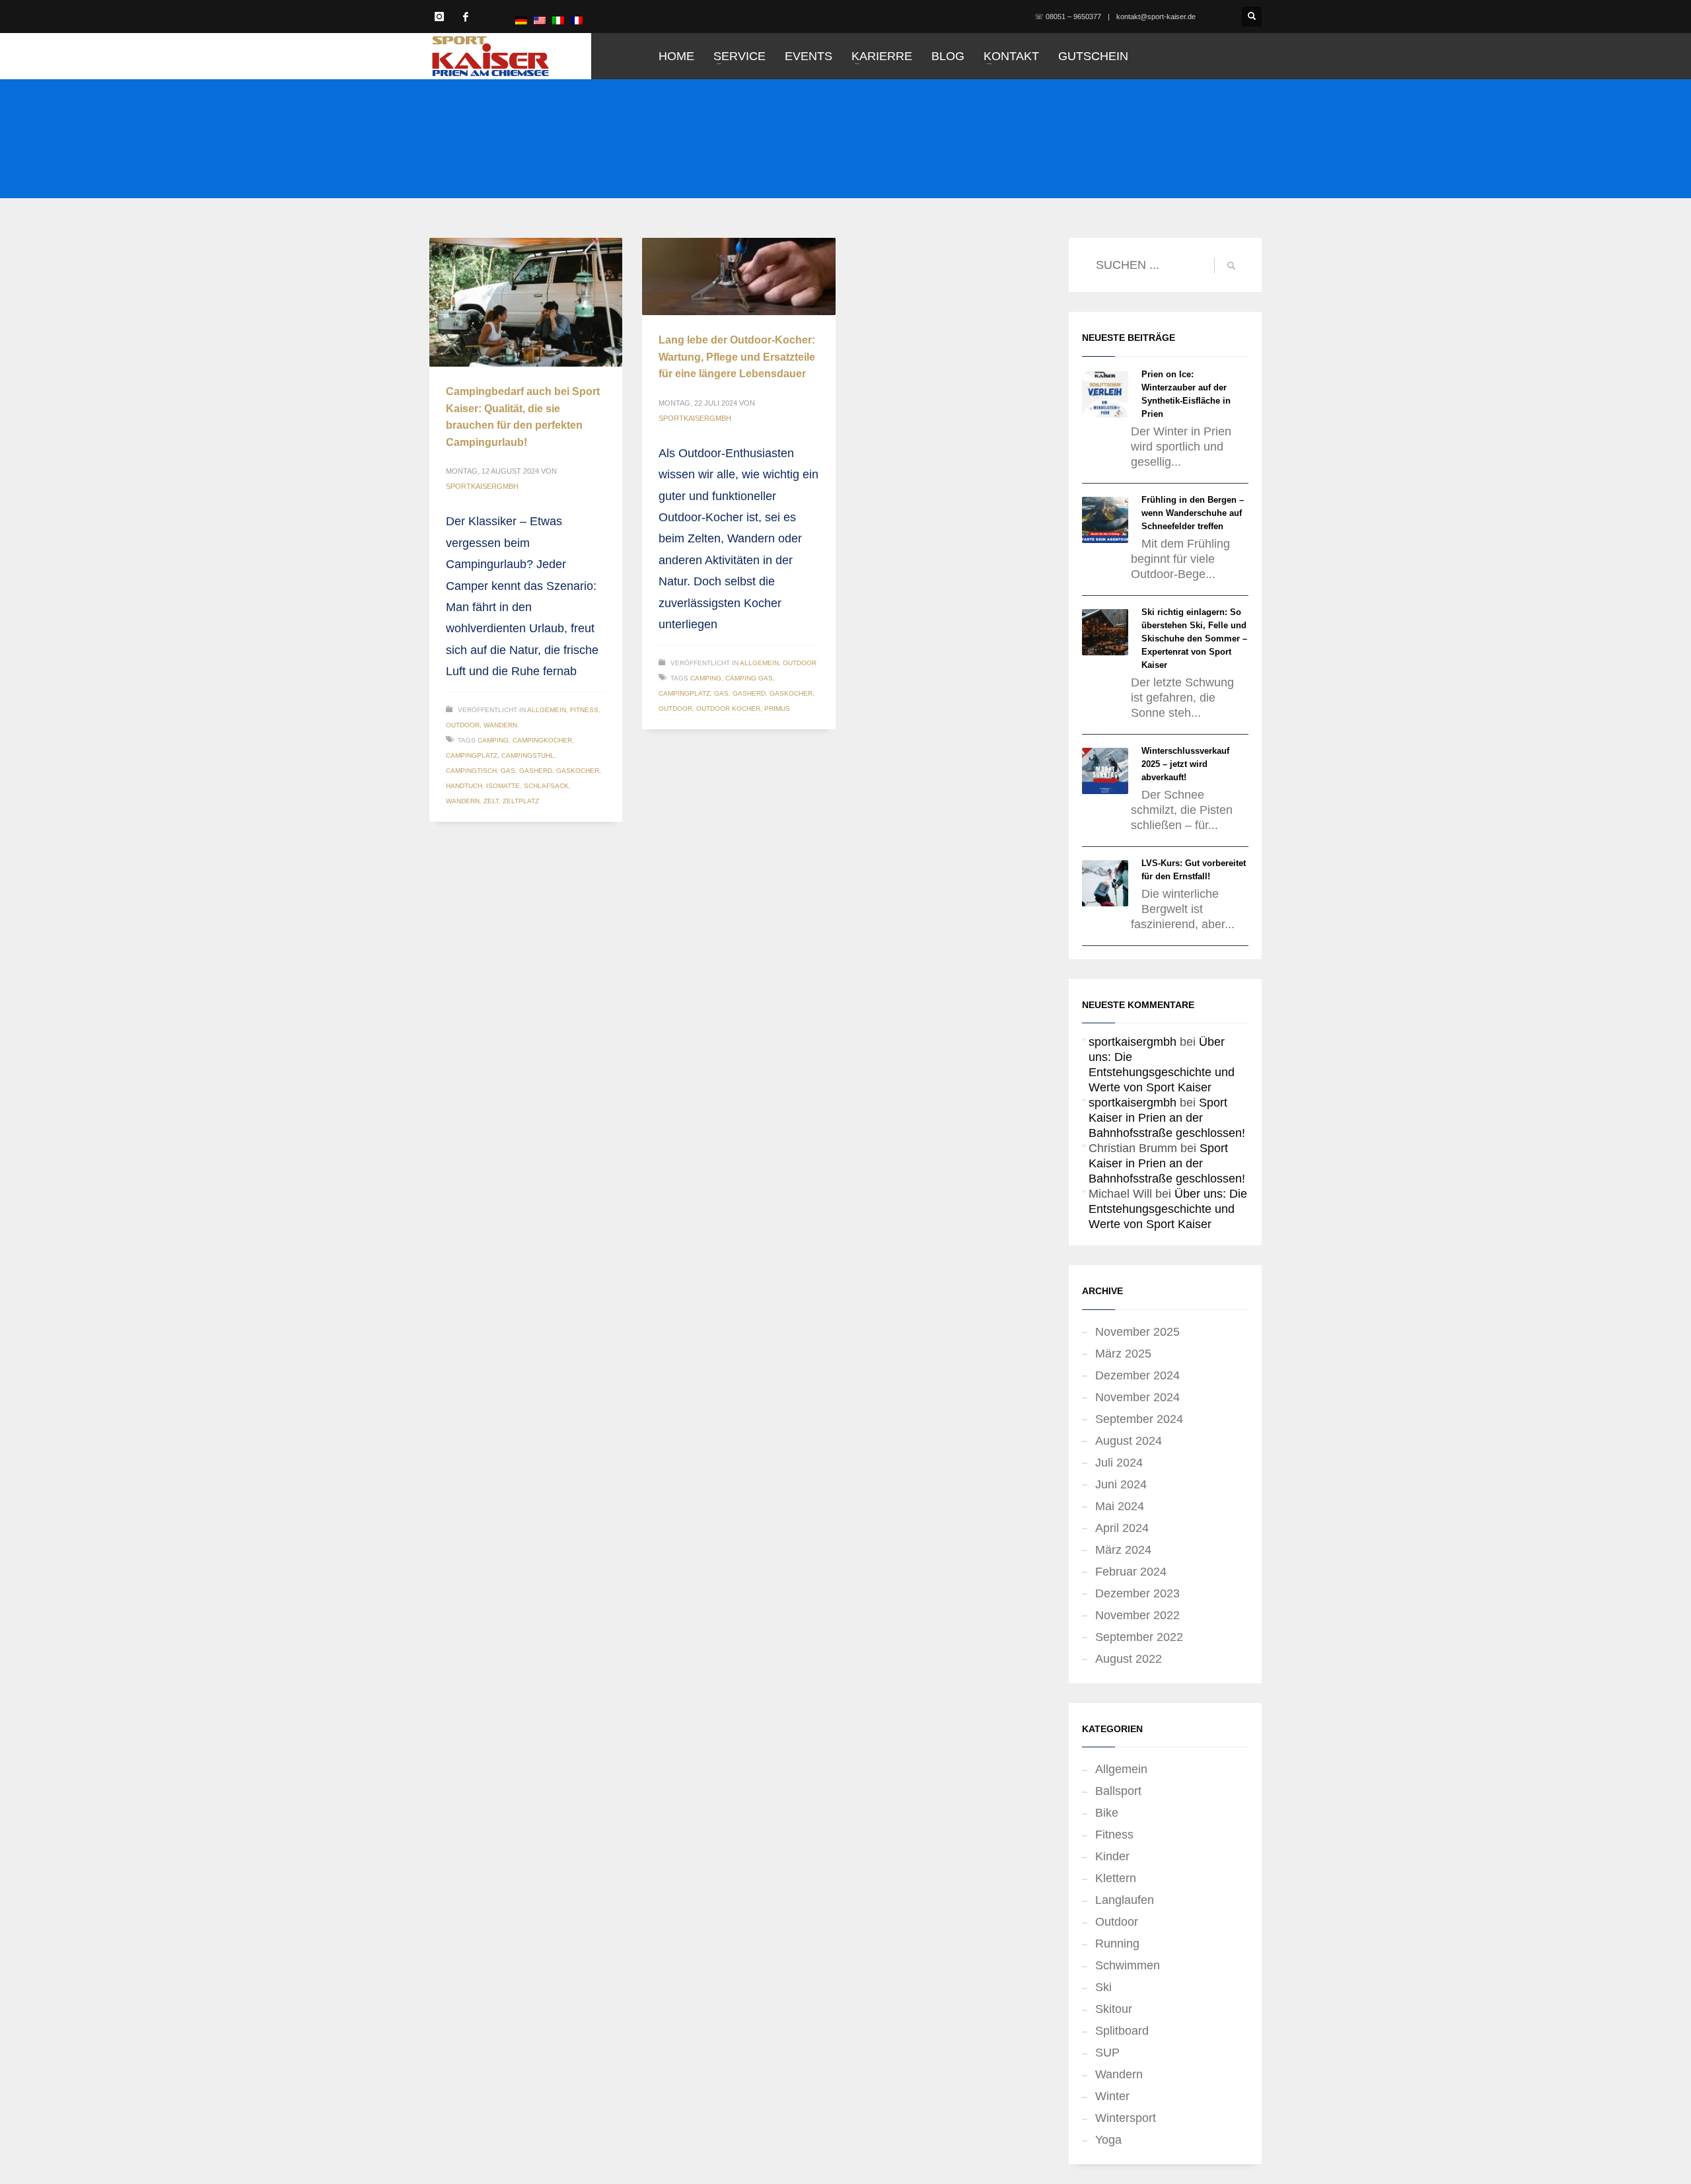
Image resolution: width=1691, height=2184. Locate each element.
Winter (1112, 2096)
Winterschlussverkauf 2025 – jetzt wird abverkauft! (1185, 764)
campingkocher (542, 740)
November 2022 (1137, 1615)
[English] (540, 20)
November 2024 (1137, 1397)
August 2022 (1129, 1659)
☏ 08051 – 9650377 (1068, 17)
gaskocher (578, 771)
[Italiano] (558, 20)
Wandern (500, 725)
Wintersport (1126, 2118)
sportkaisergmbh (482, 486)
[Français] (577, 20)
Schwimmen (1128, 1965)
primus (777, 709)
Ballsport (1118, 1791)
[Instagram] (439, 17)
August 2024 (1129, 1441)
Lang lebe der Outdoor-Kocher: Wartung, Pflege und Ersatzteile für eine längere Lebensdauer (737, 357)
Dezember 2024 (1137, 1375)
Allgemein (547, 710)
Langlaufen (1125, 1900)
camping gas (749, 678)
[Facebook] (466, 17)
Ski (1103, 1987)
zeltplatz (521, 801)
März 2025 (1123, 1354)
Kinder (1112, 1856)
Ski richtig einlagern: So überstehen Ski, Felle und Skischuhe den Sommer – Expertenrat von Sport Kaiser (1194, 638)
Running (1117, 1944)
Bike (1107, 1813)
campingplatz (472, 755)
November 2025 (1137, 1332)
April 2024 (1122, 1528)
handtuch (464, 786)
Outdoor (463, 725)
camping (493, 740)
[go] (1231, 266)
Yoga (1108, 2140)
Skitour (1114, 2009)
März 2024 (1123, 1550)
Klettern (1116, 1878)
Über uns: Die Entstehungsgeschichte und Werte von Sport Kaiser (1168, 1209)
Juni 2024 (1121, 1484)
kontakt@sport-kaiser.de (1156, 17)
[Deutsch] (521, 20)
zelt (491, 801)
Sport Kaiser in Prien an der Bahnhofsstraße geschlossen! (1167, 1118)
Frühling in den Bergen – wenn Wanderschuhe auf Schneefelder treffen (1193, 513)
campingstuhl (528, 755)
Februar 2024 (1131, 1572)
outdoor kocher (728, 709)
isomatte (503, 786)
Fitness (584, 710)
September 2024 (1139, 1419)
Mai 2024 (1120, 1506)
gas (508, 771)
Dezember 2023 (1137, 1593)
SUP (1107, 2053)
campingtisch (471, 771)
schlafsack (546, 786)
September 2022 (1139, 1637)
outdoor (675, 709)
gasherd (536, 771)
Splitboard (1122, 2031)
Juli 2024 (1119, 1463)
